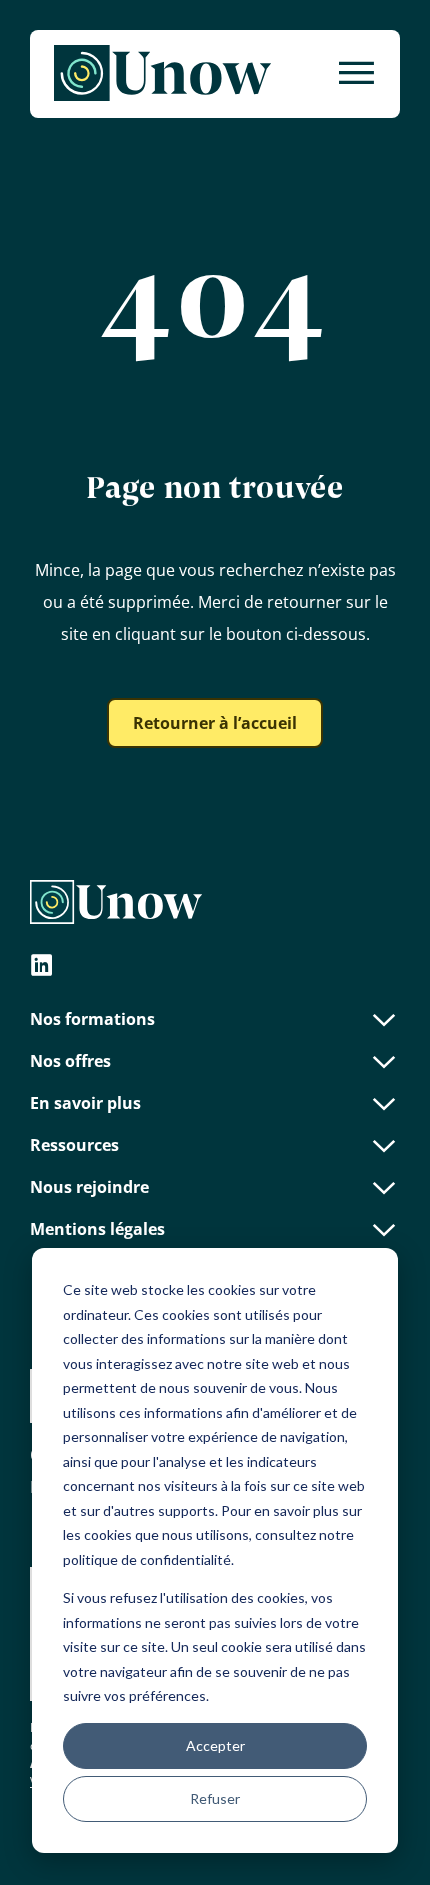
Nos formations (92, 1019)
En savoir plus (85, 1103)
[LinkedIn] (42, 967)
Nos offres (70, 1061)
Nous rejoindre (89, 1187)
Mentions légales (97, 1229)
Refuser (215, 1798)
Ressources (74, 1145)
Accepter (215, 1745)
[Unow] (162, 74)
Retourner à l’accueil (215, 723)
